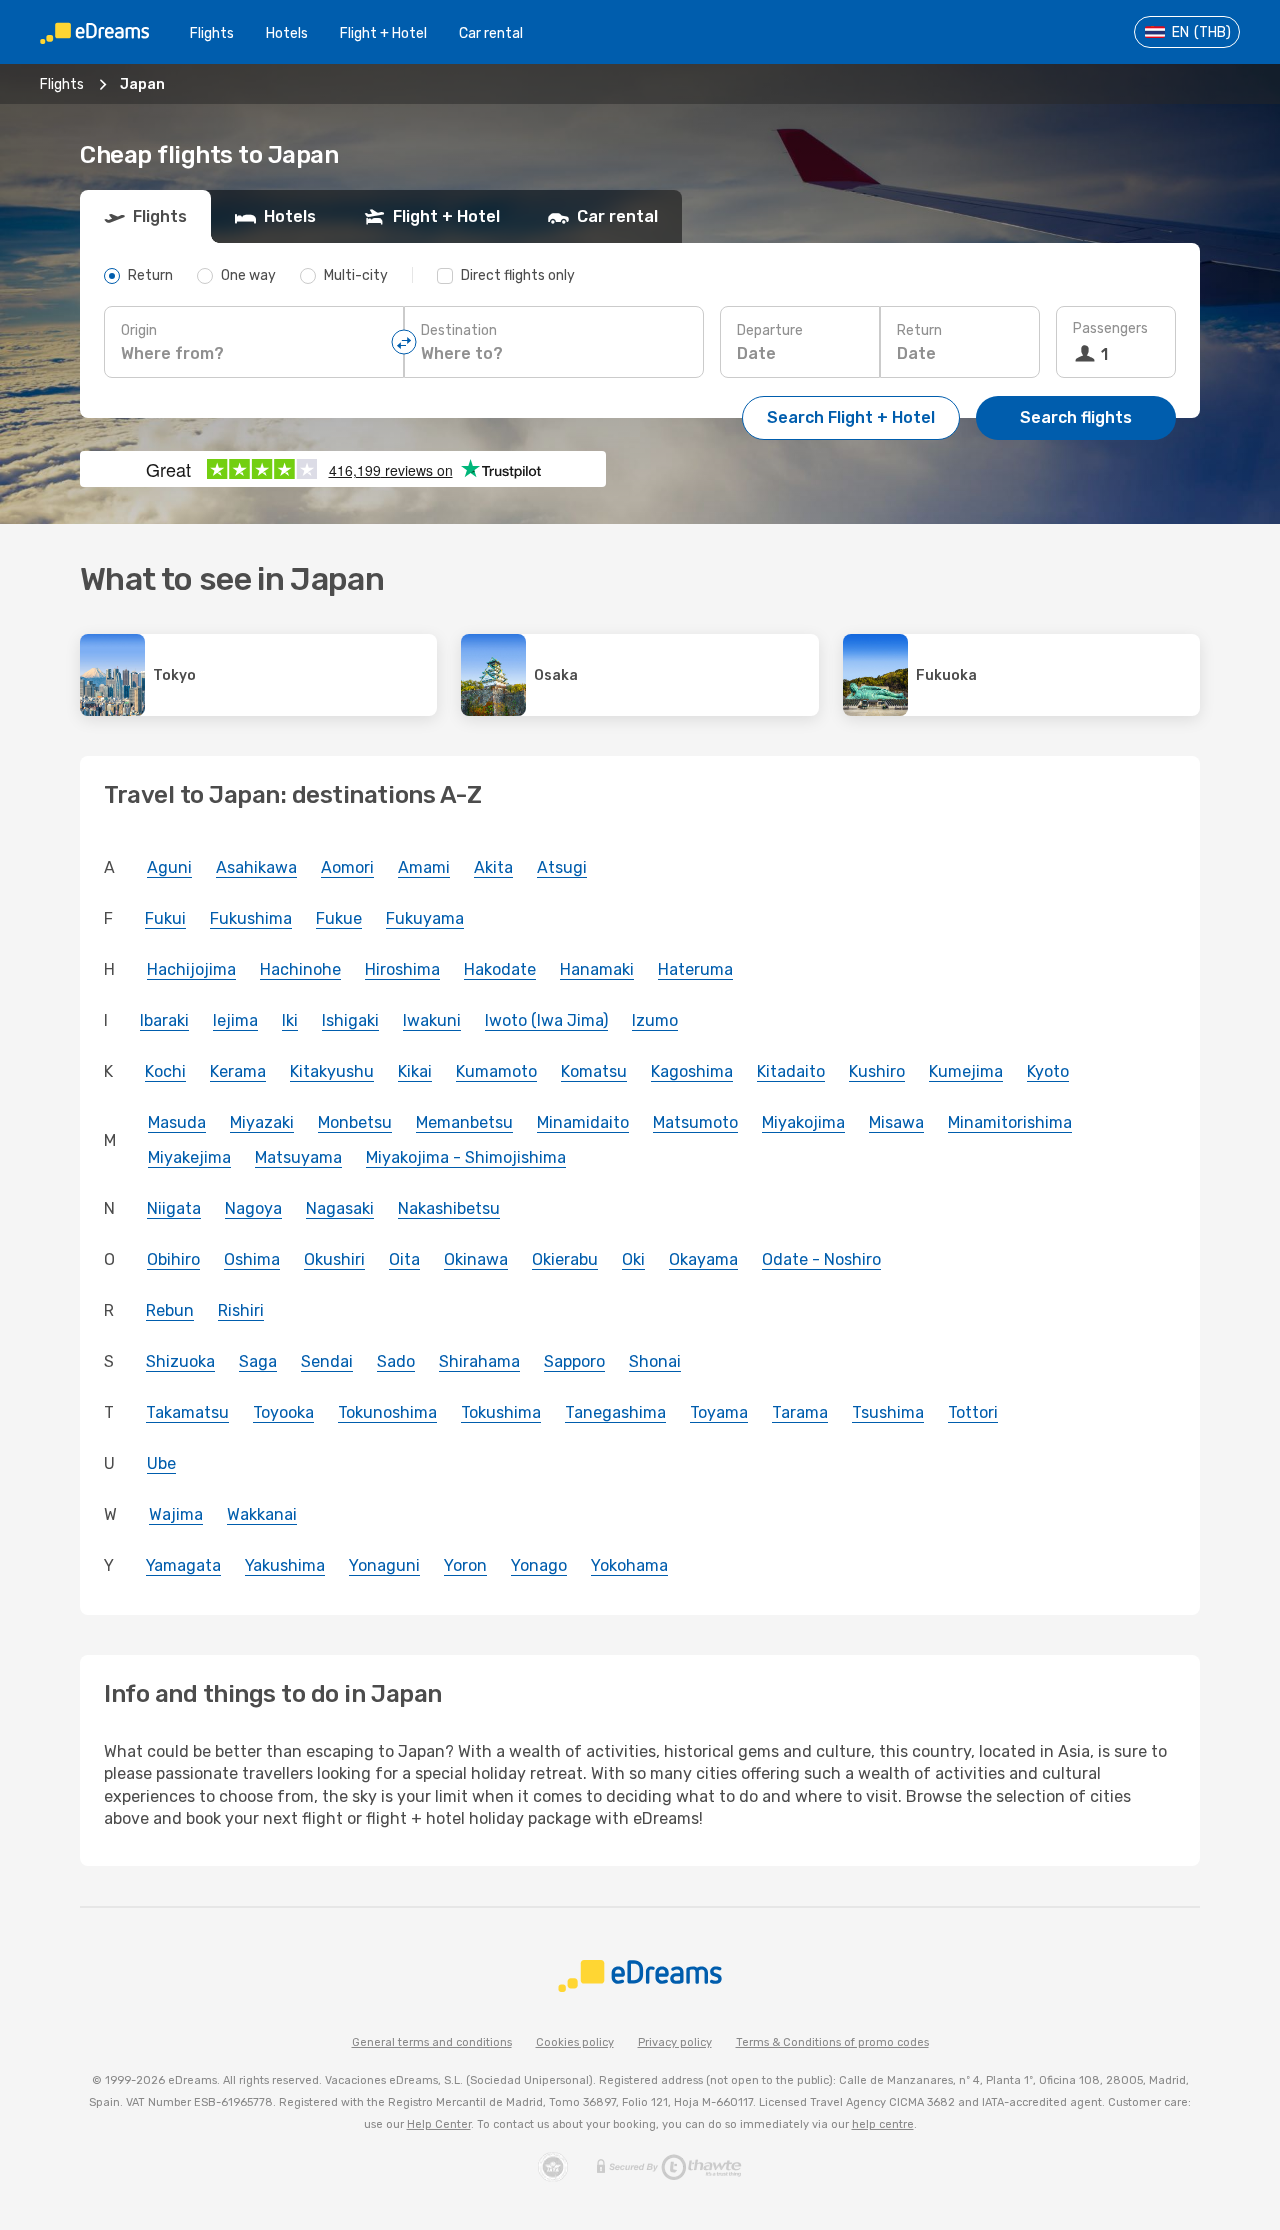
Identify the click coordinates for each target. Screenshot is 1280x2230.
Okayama (703, 1259)
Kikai (415, 1071)
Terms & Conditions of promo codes (832, 2042)
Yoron (465, 1565)
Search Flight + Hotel (851, 417)
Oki (633, 1259)
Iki (290, 1020)
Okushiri (334, 1259)
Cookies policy (575, 2042)
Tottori (973, 1412)
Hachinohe (300, 969)
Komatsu (594, 1071)
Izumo (655, 1020)
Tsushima (888, 1412)
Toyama (719, 1412)
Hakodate (500, 969)
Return (919, 330)
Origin (139, 330)
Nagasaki (340, 1208)
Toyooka (283, 1412)
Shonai (655, 1361)
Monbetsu (355, 1122)
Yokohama (629, 1565)
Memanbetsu (464, 1122)
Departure (770, 330)
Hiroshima (402, 969)
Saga (258, 1361)
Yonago (539, 1565)
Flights (212, 33)
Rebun (170, 1310)
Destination (459, 330)
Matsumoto (695, 1122)
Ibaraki (164, 1020)
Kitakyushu (332, 1071)
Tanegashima (615, 1412)
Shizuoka (180, 1361)
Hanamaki (597, 969)
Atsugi (562, 867)
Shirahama (479, 1361)
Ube (161, 1463)
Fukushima (251, 918)
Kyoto (1048, 1071)
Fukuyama (425, 918)
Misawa (896, 1122)
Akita (493, 867)
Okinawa (476, 1259)
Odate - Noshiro (821, 1259)
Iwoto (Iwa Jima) (546, 1020)
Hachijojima (191, 969)
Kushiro (877, 1071)
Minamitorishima (1010, 1122)
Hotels (287, 33)
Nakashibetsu (449, 1208)
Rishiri (241, 1310)
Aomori (347, 867)
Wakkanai (262, 1514)
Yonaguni (384, 1565)
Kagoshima (692, 1071)
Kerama (238, 1071)
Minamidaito (583, 1122)
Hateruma (695, 969)
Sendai (327, 1361)
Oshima (252, 1259)
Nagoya (253, 1208)
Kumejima (966, 1071)
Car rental (491, 33)
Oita (404, 1259)
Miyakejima (189, 1157)
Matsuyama (298, 1157)
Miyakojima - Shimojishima (466, 1157)
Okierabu (565, 1259)
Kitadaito (791, 1071)
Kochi (165, 1071)
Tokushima (501, 1412)
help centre (883, 2124)
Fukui (165, 918)
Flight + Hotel (383, 33)
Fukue (339, 918)
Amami (424, 867)
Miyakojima (803, 1122)
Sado (396, 1361)
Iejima (235, 1020)
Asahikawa (256, 867)
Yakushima (285, 1565)
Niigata (174, 1208)
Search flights (1076, 417)
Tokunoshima (387, 1412)
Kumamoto (496, 1071)
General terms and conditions (432, 2042)
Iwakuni (432, 1020)
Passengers (1110, 328)
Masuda (177, 1122)
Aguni (169, 867)
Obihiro (173, 1259)
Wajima (176, 1514)
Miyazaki (262, 1122)
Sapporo (574, 1361)
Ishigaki (350, 1020)
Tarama (800, 1412)
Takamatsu (187, 1412)
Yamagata (183, 1565)
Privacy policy (675, 2042)
